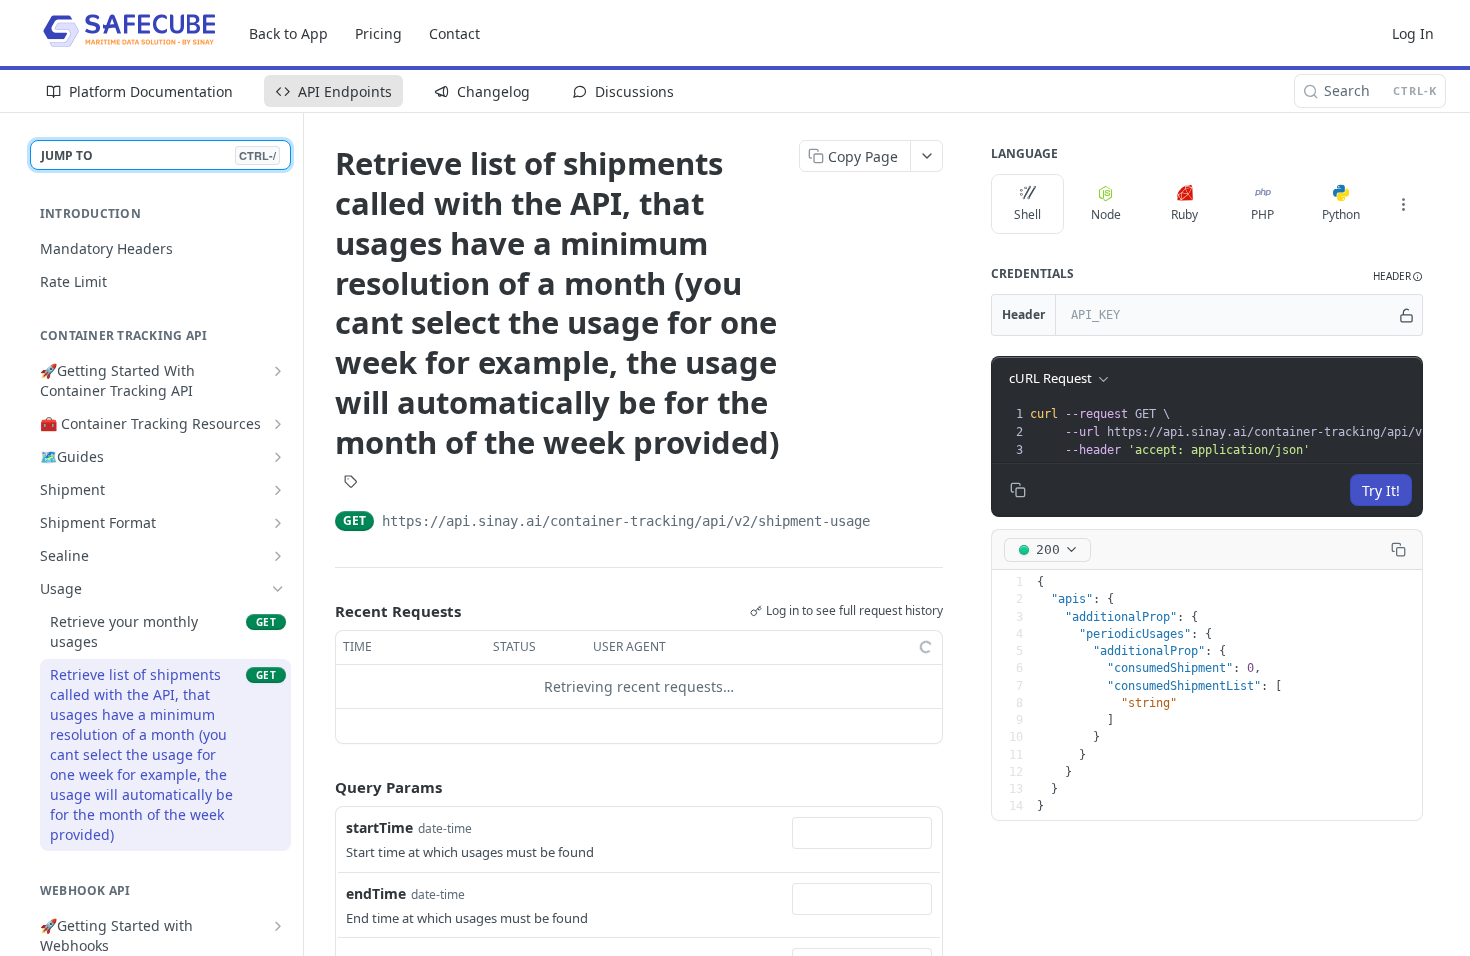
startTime (379, 827)
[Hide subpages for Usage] (278, 589)
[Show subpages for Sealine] (278, 556)
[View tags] (351, 483)
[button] (1398, 276)
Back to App (288, 33)
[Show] (1406, 315)
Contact (454, 33)
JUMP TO (158, 155)
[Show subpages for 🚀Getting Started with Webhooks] (278, 926)
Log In (1413, 33)
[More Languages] (1403, 204)
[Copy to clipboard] (890, 523)
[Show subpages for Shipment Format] (278, 523)
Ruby (1184, 214)
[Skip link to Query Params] (321, 787)
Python (1341, 214)
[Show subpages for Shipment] (278, 490)
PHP (1262, 214)
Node (1106, 214)
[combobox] (862, 833)
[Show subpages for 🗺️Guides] (278, 457)
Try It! (1381, 490)
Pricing (378, 33)
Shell (1027, 214)
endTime (376, 893)
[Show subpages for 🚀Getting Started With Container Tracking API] (278, 371)
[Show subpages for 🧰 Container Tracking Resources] (278, 424)
